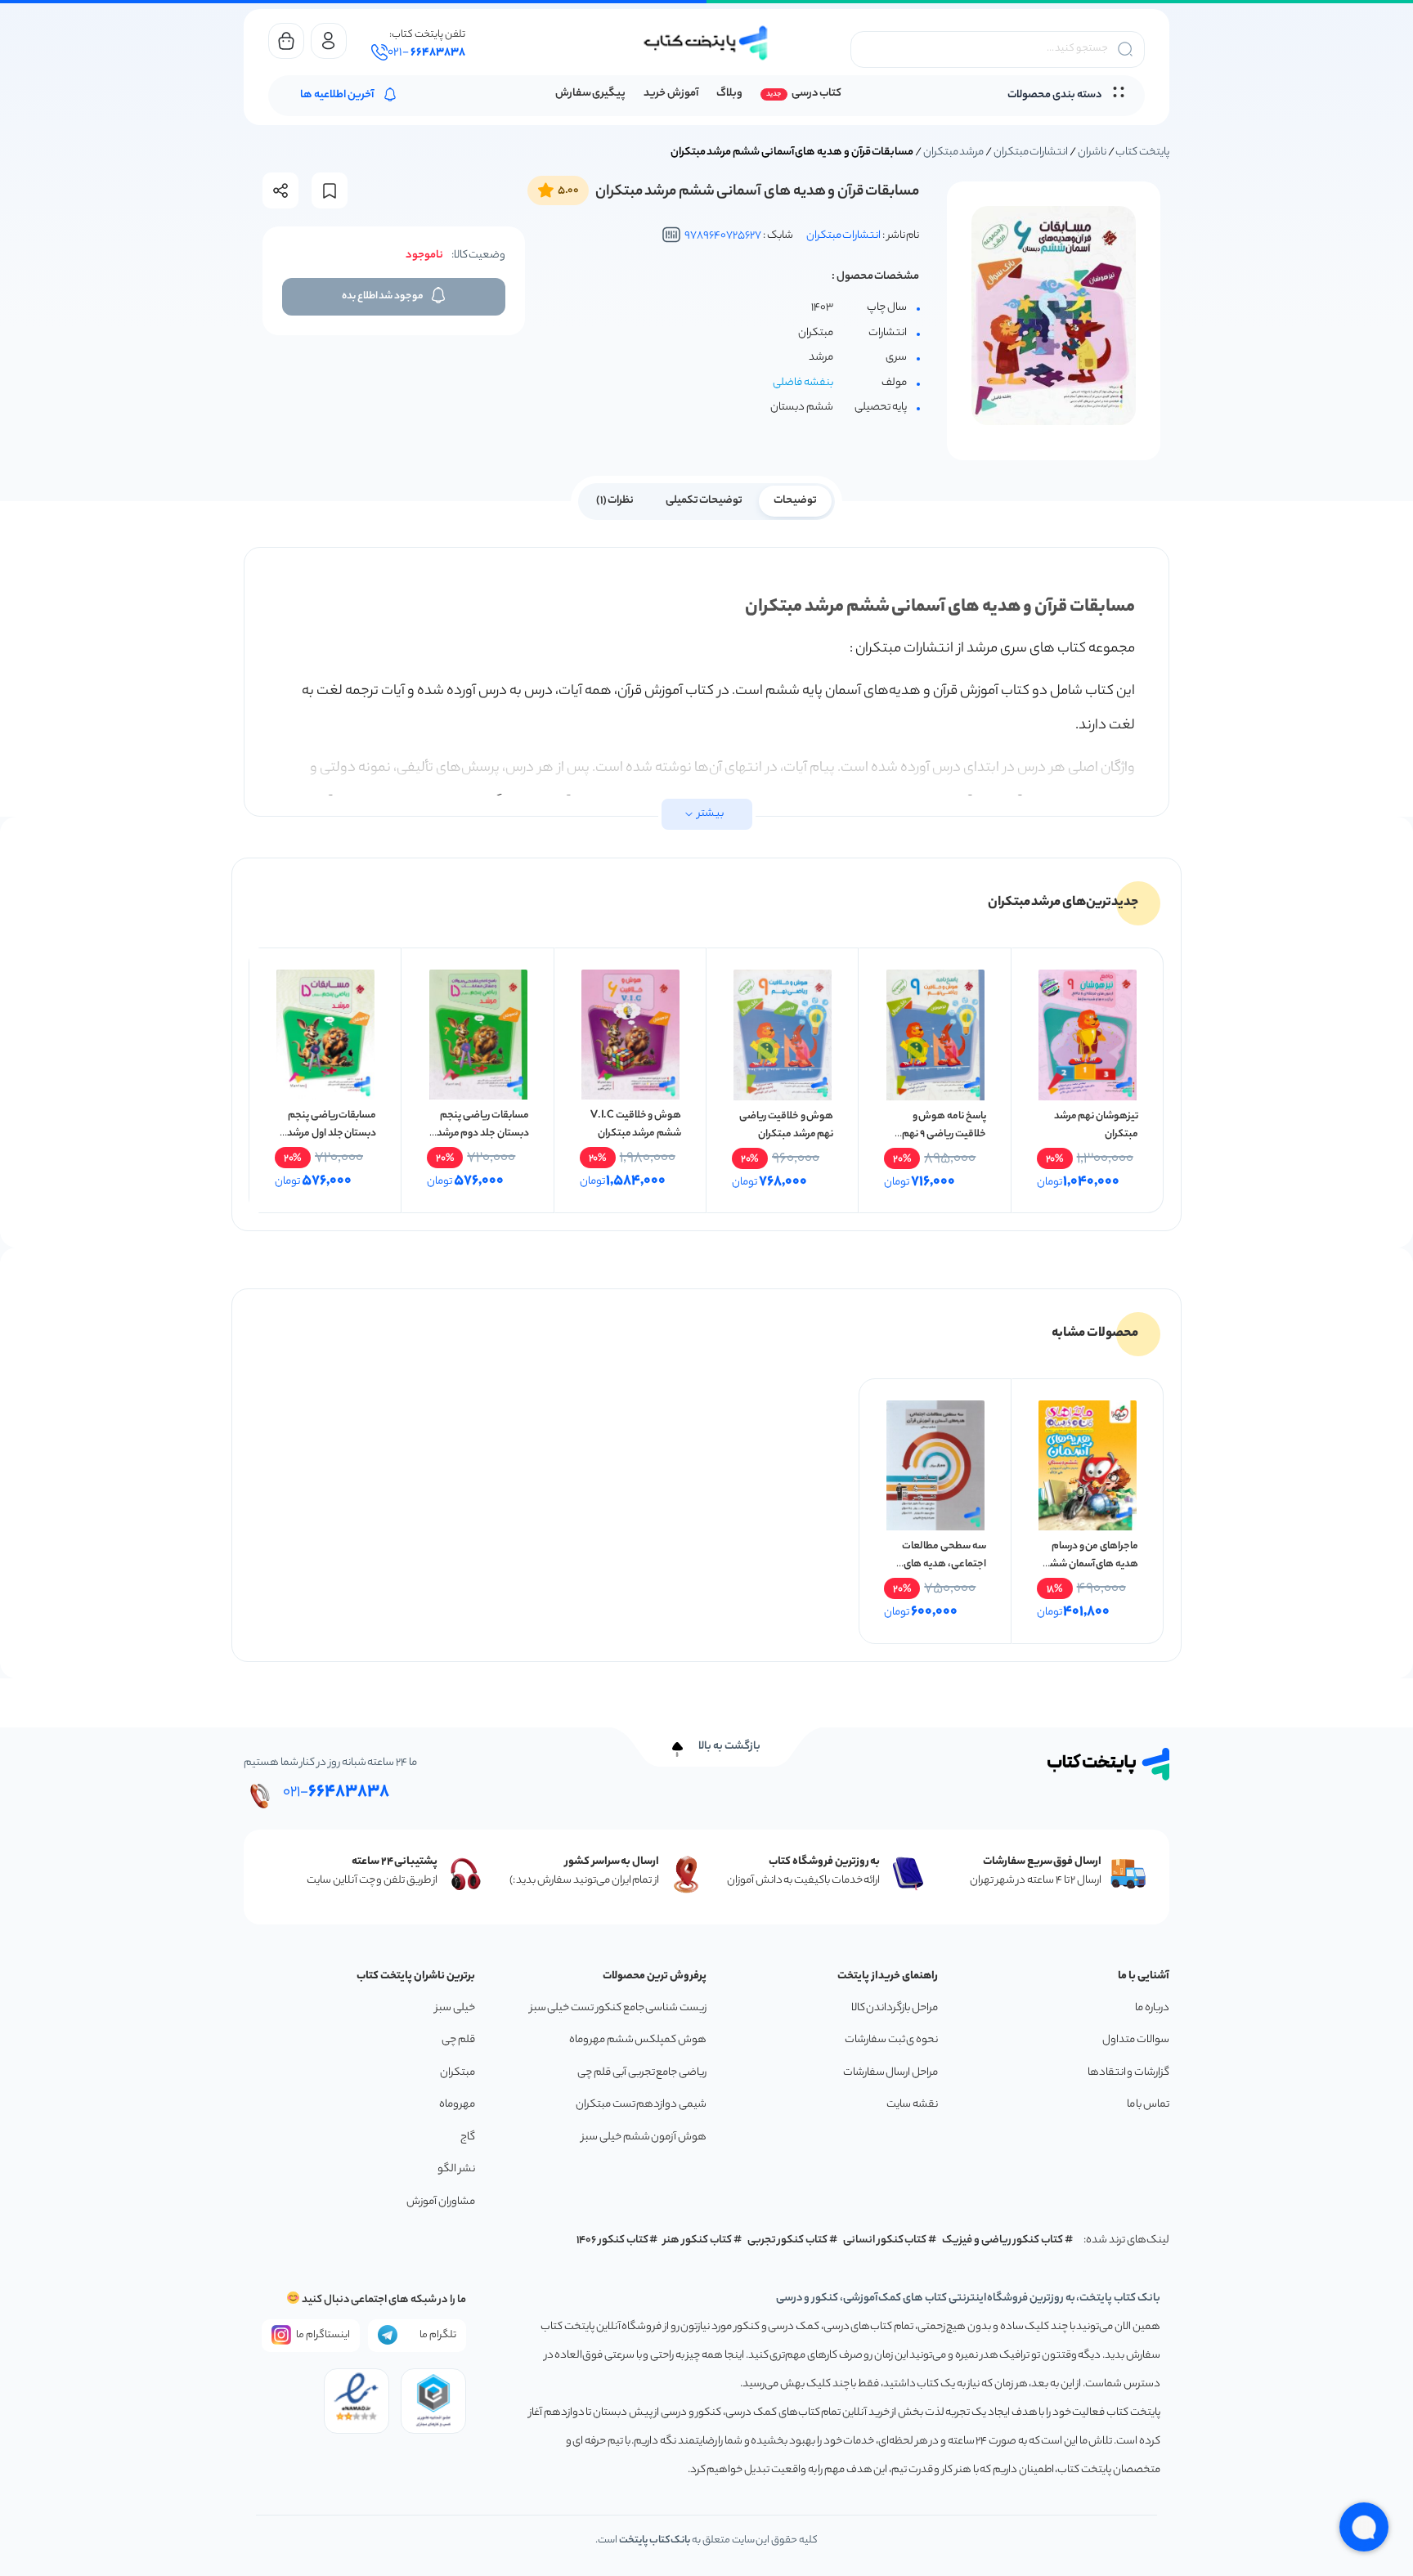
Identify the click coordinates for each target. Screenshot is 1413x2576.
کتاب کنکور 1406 (612, 2240)
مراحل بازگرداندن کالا (895, 2008)
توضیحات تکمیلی (704, 501)
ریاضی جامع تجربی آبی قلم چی (642, 2073)
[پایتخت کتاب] (706, 43)
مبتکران (458, 2073)
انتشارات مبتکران (1031, 152)
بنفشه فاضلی (803, 383)
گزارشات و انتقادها (1128, 2073)
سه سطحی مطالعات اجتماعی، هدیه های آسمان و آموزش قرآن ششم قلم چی (944, 1573)
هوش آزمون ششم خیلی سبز (644, 2137)
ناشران (1092, 152)
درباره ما (1152, 2008)
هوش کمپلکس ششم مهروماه (638, 2040)
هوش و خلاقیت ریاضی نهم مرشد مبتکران (786, 1125)
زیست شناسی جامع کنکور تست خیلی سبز (618, 2008)
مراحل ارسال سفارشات (890, 2073)
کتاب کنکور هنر (698, 2240)
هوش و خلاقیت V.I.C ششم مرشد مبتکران (636, 1124)
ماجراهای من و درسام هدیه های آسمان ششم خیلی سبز (1090, 1564)
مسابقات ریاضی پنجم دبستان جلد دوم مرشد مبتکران (483, 1133)
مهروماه (457, 2105)
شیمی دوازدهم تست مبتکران (641, 2105)
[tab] (795, 500)
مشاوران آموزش (441, 2202)
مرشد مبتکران (954, 152)
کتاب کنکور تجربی (788, 2240)
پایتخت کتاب (1142, 152)
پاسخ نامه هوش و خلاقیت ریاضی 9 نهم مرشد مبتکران (944, 1134)
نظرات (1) (615, 501)
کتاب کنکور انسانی (885, 2240)
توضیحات (795, 501)
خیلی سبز (455, 2008)
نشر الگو (456, 2169)
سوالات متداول (1136, 2040)
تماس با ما (1148, 2105)
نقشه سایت (912, 2105)
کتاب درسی (816, 94)
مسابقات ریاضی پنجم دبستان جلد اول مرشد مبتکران (332, 1133)
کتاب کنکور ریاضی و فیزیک (1003, 2240)
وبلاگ (729, 94)
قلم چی (458, 2040)
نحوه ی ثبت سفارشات (891, 2040)
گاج (468, 2137)
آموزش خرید (671, 94)
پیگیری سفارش (591, 94)
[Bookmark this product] (330, 191)
